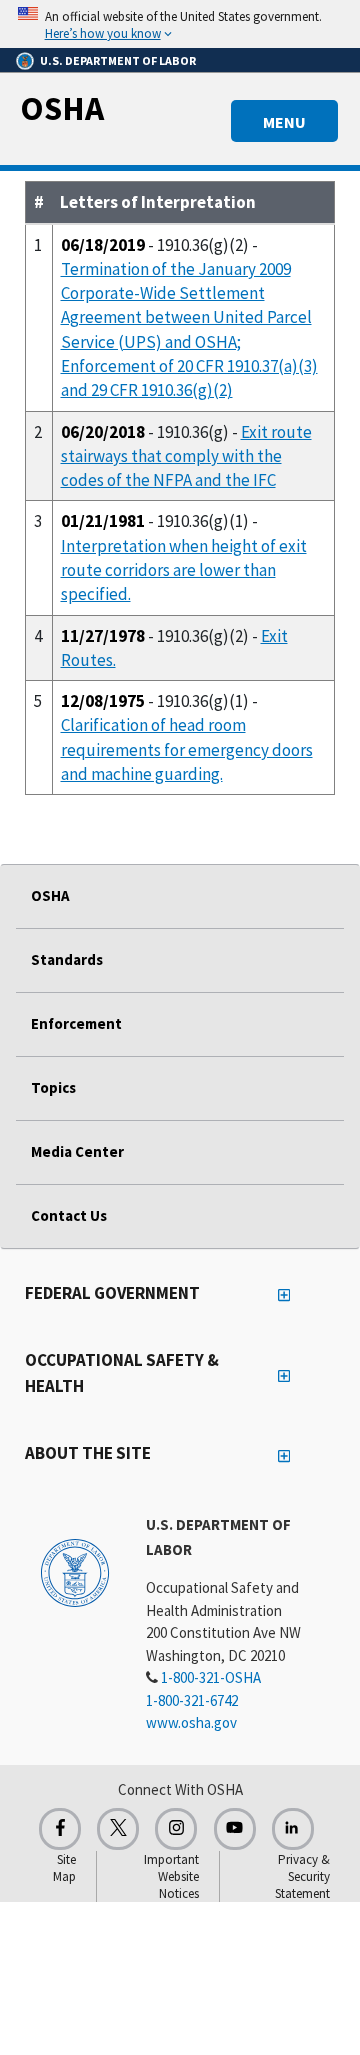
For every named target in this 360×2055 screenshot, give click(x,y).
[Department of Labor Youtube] (235, 1829)
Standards (67, 959)
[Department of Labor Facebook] (60, 1829)
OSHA (62, 108)
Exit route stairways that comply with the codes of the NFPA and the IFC (186, 456)
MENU (284, 122)
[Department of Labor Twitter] (118, 1829)
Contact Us (69, 1215)
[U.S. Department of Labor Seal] (75, 1572)
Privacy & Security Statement (302, 1876)
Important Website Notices (171, 1876)
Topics (53, 1087)
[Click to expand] (180, 24)
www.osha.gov (191, 1722)
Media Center (77, 1151)
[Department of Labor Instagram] (176, 1829)
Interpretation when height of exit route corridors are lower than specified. (184, 570)
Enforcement (76, 1023)
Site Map (64, 1868)
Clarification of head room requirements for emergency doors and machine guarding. (187, 749)
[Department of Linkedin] (293, 1829)
